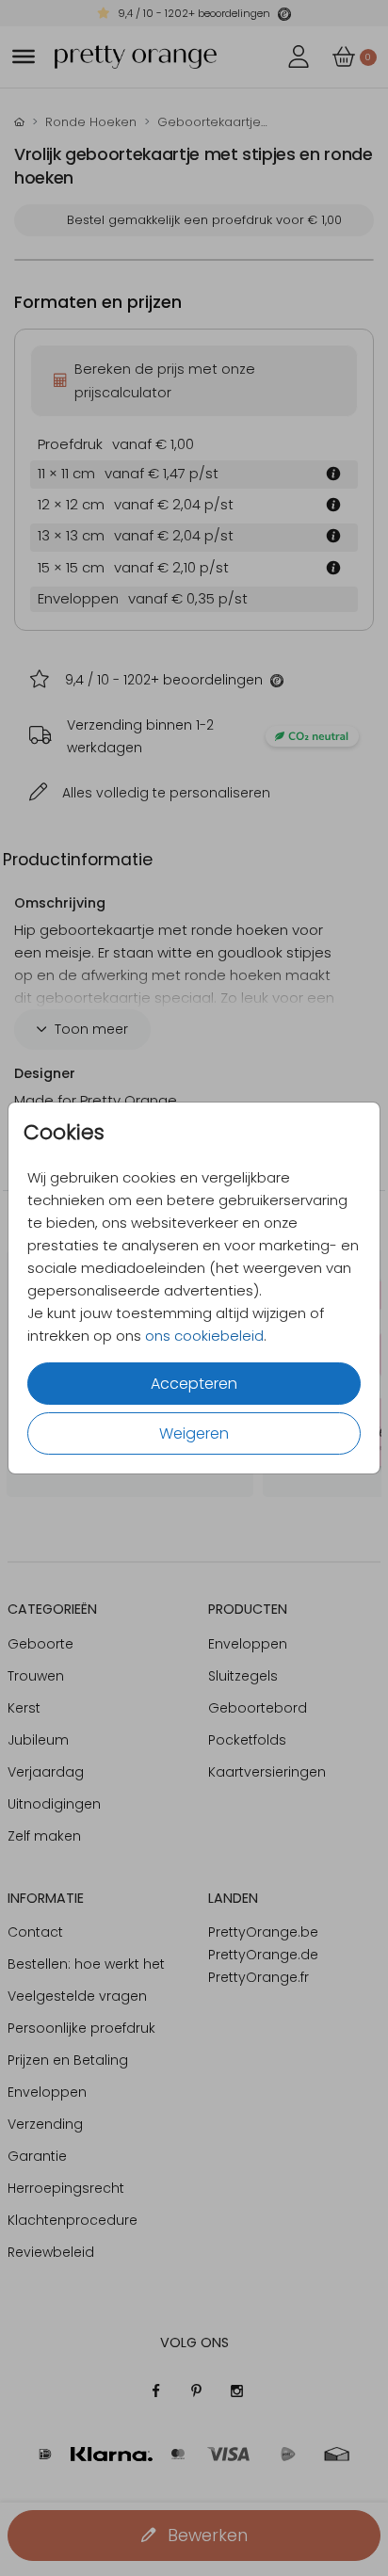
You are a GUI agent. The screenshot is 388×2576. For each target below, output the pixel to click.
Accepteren (194, 1384)
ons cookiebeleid (204, 1336)
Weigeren (194, 1433)
